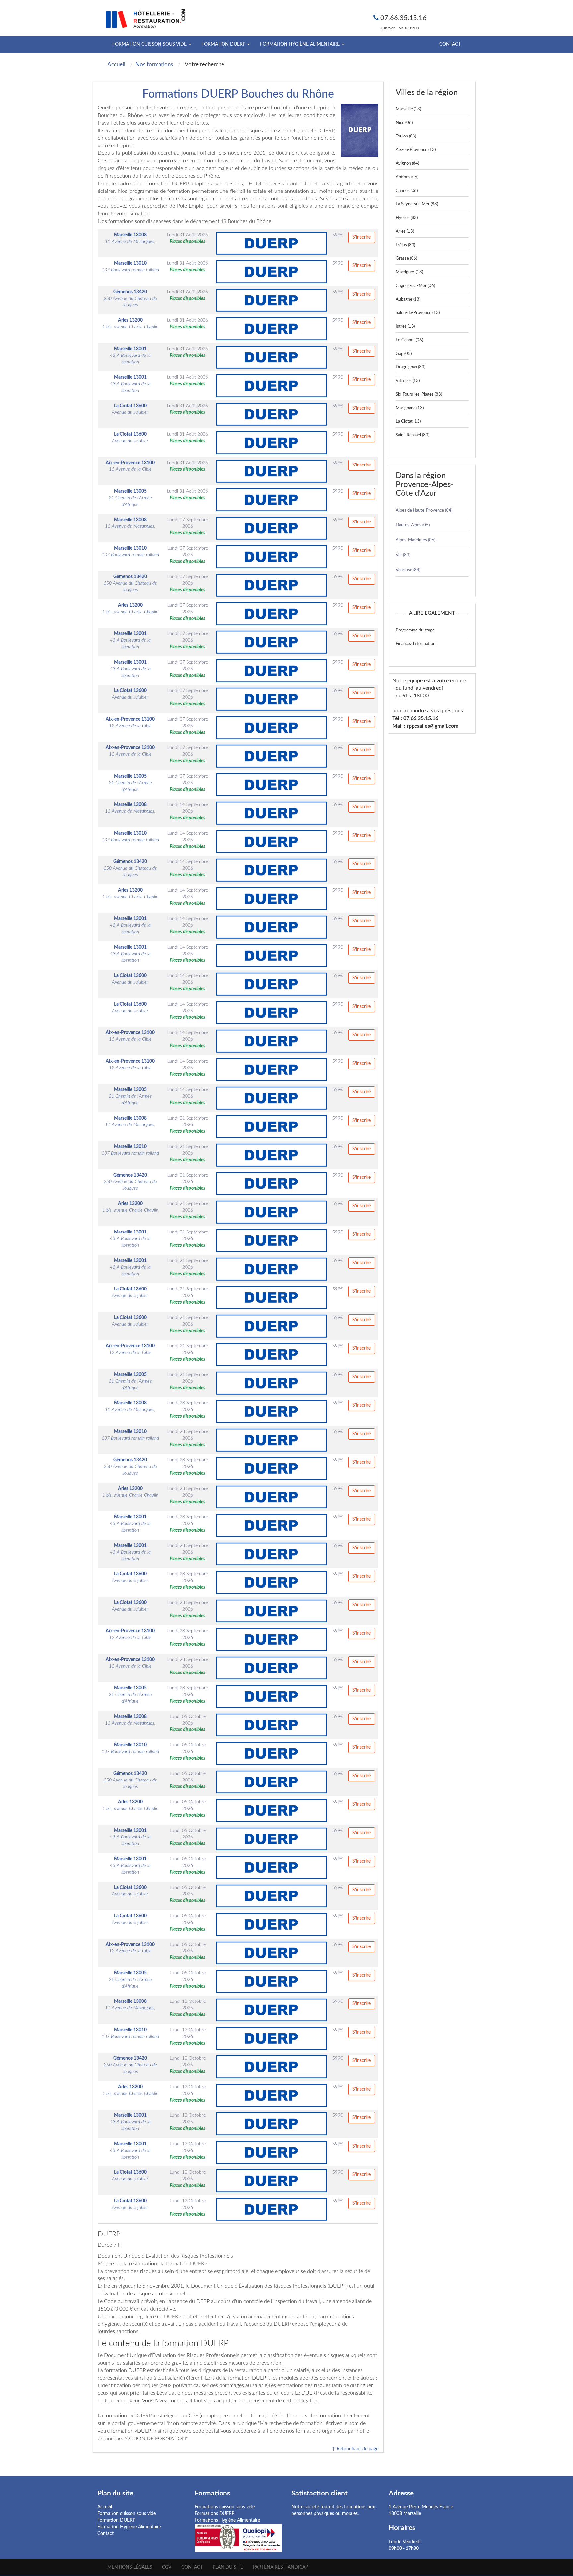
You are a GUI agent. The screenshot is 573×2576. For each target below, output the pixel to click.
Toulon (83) (406, 136)
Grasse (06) (406, 259)
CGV (167, 2567)
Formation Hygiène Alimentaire (129, 2527)
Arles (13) (405, 231)
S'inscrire (362, 237)
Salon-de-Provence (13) (418, 313)
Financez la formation (415, 644)
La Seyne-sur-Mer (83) (417, 204)
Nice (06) (404, 123)
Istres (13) (405, 327)
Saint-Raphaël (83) (413, 435)
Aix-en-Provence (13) (416, 150)
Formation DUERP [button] (224, 44)
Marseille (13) (408, 109)
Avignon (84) (407, 164)
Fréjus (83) (405, 245)
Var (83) (403, 555)
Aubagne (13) (408, 299)
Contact (450, 44)
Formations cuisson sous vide (225, 2507)
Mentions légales (130, 2567)
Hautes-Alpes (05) (413, 525)
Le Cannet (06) (409, 340)
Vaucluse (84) (408, 570)
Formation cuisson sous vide (127, 2514)
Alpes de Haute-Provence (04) (424, 510)
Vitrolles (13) (408, 381)
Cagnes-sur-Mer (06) (415, 286)
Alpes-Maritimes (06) (415, 540)
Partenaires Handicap (281, 2567)
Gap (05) (404, 354)
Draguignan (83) (411, 367)
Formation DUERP (116, 2520)
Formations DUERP (215, 2514)
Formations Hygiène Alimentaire (227, 2520)
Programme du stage (415, 630)
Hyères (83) (407, 218)
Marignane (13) (410, 408)
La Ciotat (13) (408, 422)
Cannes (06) (407, 191)
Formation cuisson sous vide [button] (150, 44)
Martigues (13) (409, 272)
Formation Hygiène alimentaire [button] (300, 44)
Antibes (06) (407, 177)
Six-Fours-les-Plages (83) (419, 394)
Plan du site (228, 2567)
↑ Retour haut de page (355, 2449)
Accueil (105, 2507)
